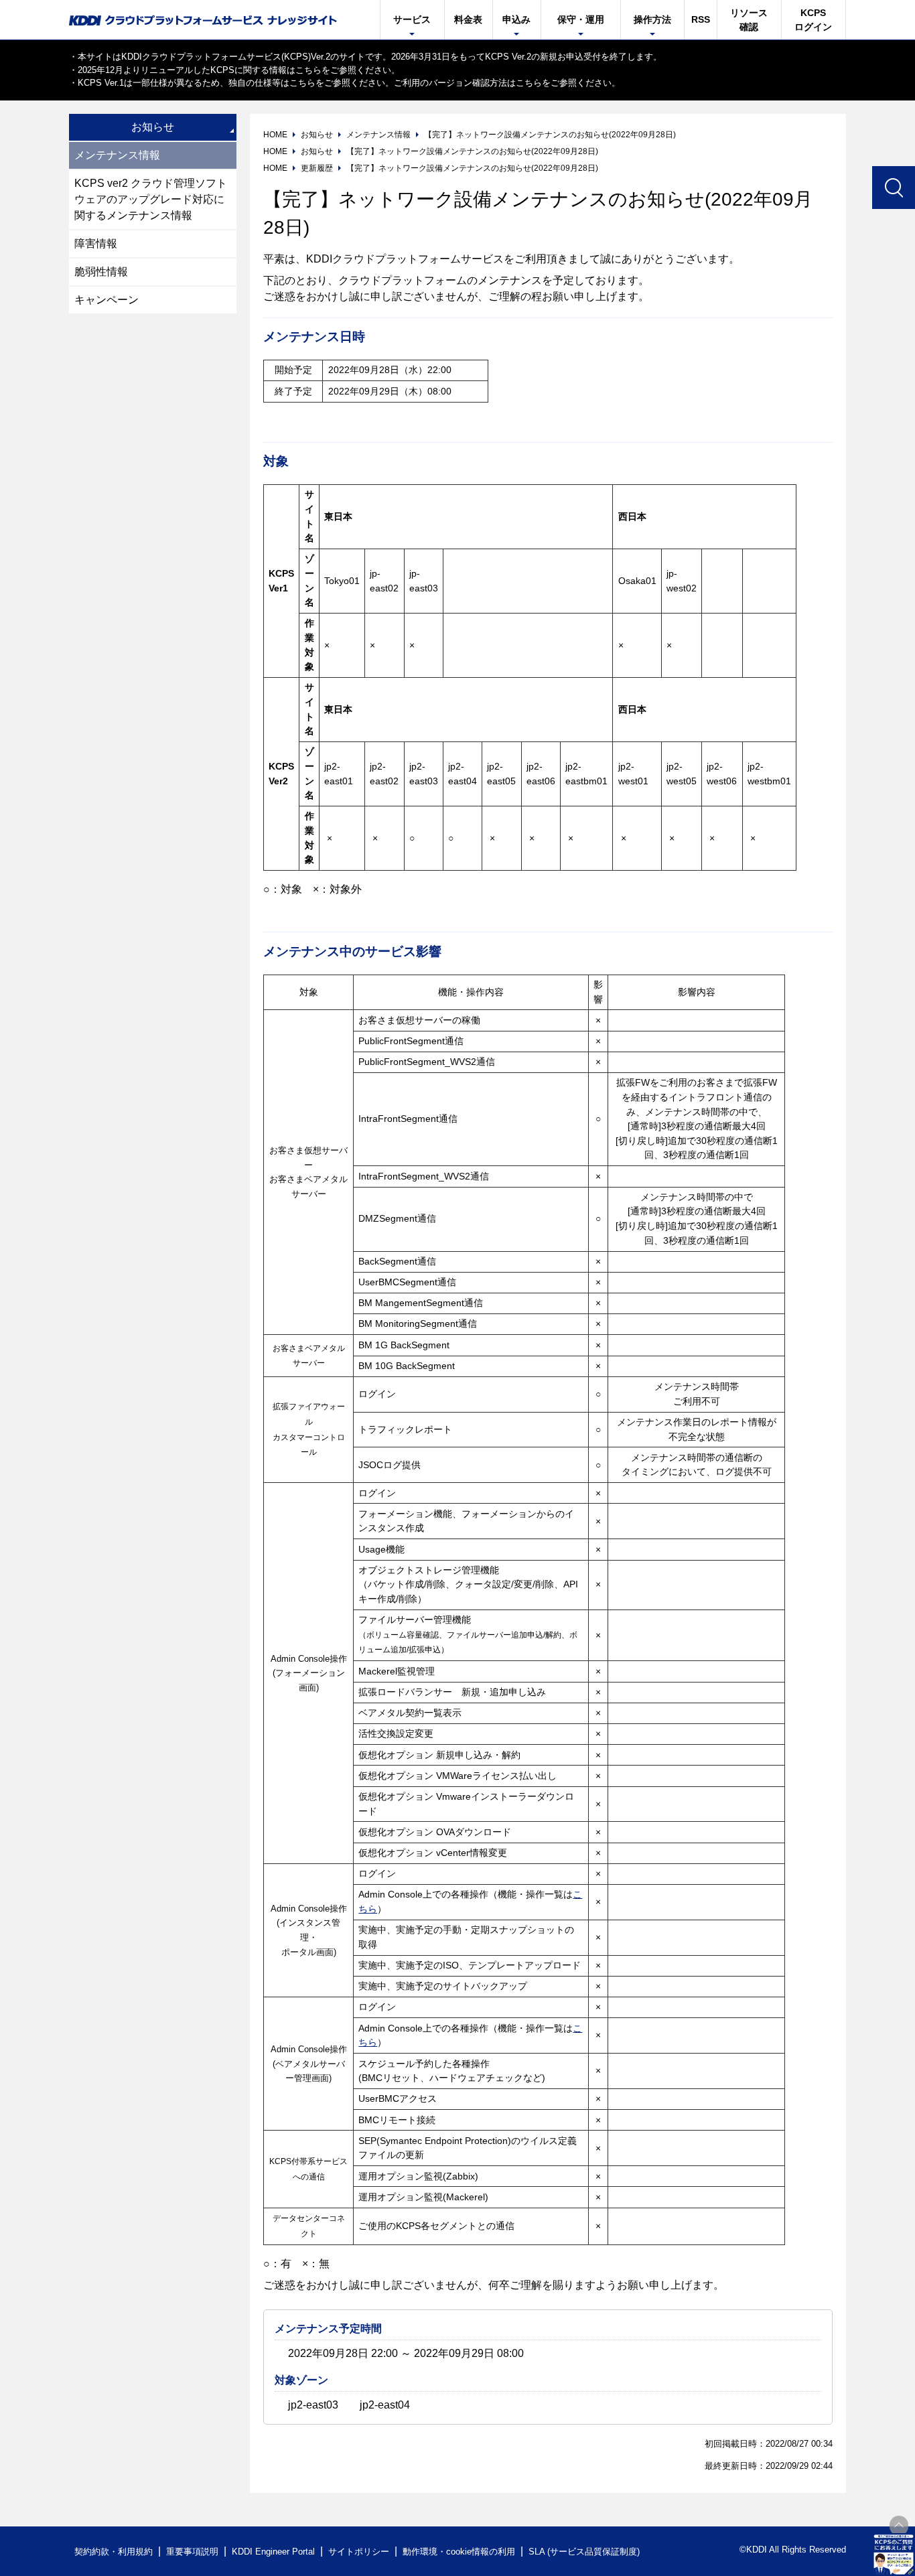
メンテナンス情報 (117, 155)
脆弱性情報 (101, 272)
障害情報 (96, 243)
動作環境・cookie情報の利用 (459, 2552)
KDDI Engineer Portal (273, 2552)
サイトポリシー (359, 2552)
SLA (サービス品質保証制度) (584, 2552)
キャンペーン (107, 300)
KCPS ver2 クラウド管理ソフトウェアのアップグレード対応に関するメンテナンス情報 (151, 199)
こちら (308, 70)
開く (894, 2555)
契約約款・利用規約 (114, 2552)
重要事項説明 (192, 2552)
